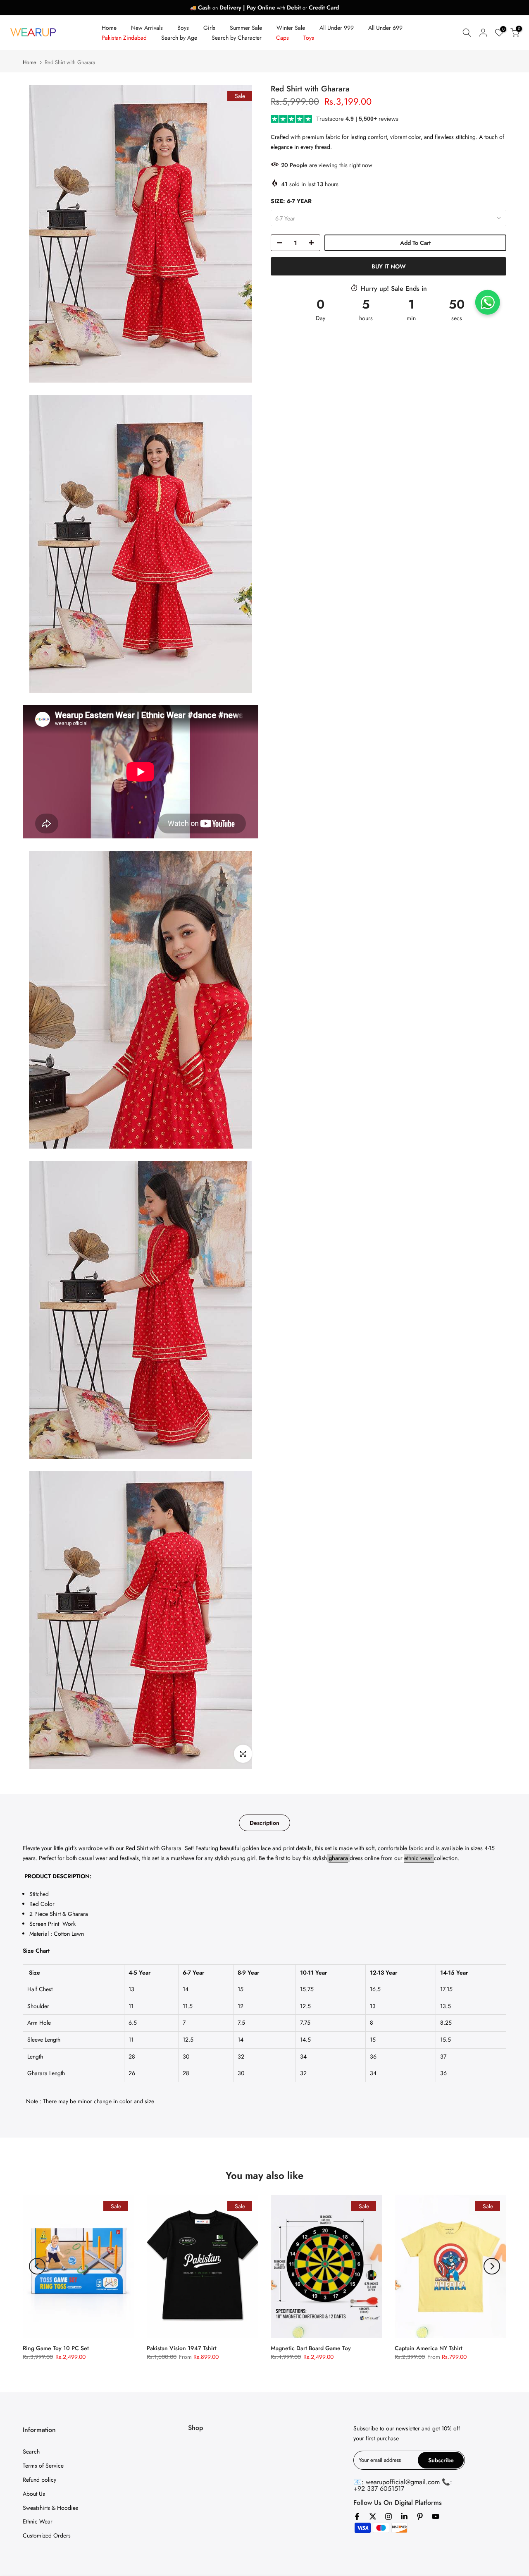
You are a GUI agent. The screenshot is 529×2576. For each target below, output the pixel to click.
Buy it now (389, 266)
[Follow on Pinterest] (420, 2516)
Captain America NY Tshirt (429, 2348)
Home (109, 28)
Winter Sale (291, 28)
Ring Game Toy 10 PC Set (56, 2348)
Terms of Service (43, 2466)
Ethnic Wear (38, 2521)
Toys (309, 38)
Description (264, 1823)
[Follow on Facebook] (357, 2516)
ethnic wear (419, 1858)
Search (31, 2452)
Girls (209, 28)
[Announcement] (264, 7)
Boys (183, 28)
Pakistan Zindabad (124, 38)
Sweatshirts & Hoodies (50, 2508)
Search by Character (237, 38)
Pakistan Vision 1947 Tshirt (182, 2348)
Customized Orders (47, 2535)
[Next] (492, 2266)
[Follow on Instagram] (388, 2516)
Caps (282, 38)
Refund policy (39, 2480)
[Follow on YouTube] (436, 2516)
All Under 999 (337, 28)
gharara (338, 1858)
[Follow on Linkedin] (404, 2516)
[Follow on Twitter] (373, 2516)
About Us (34, 2494)
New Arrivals (147, 28)
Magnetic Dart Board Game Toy (311, 2348)
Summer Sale (246, 28)
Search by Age (179, 38)
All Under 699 (385, 28)
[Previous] (37, 2266)
